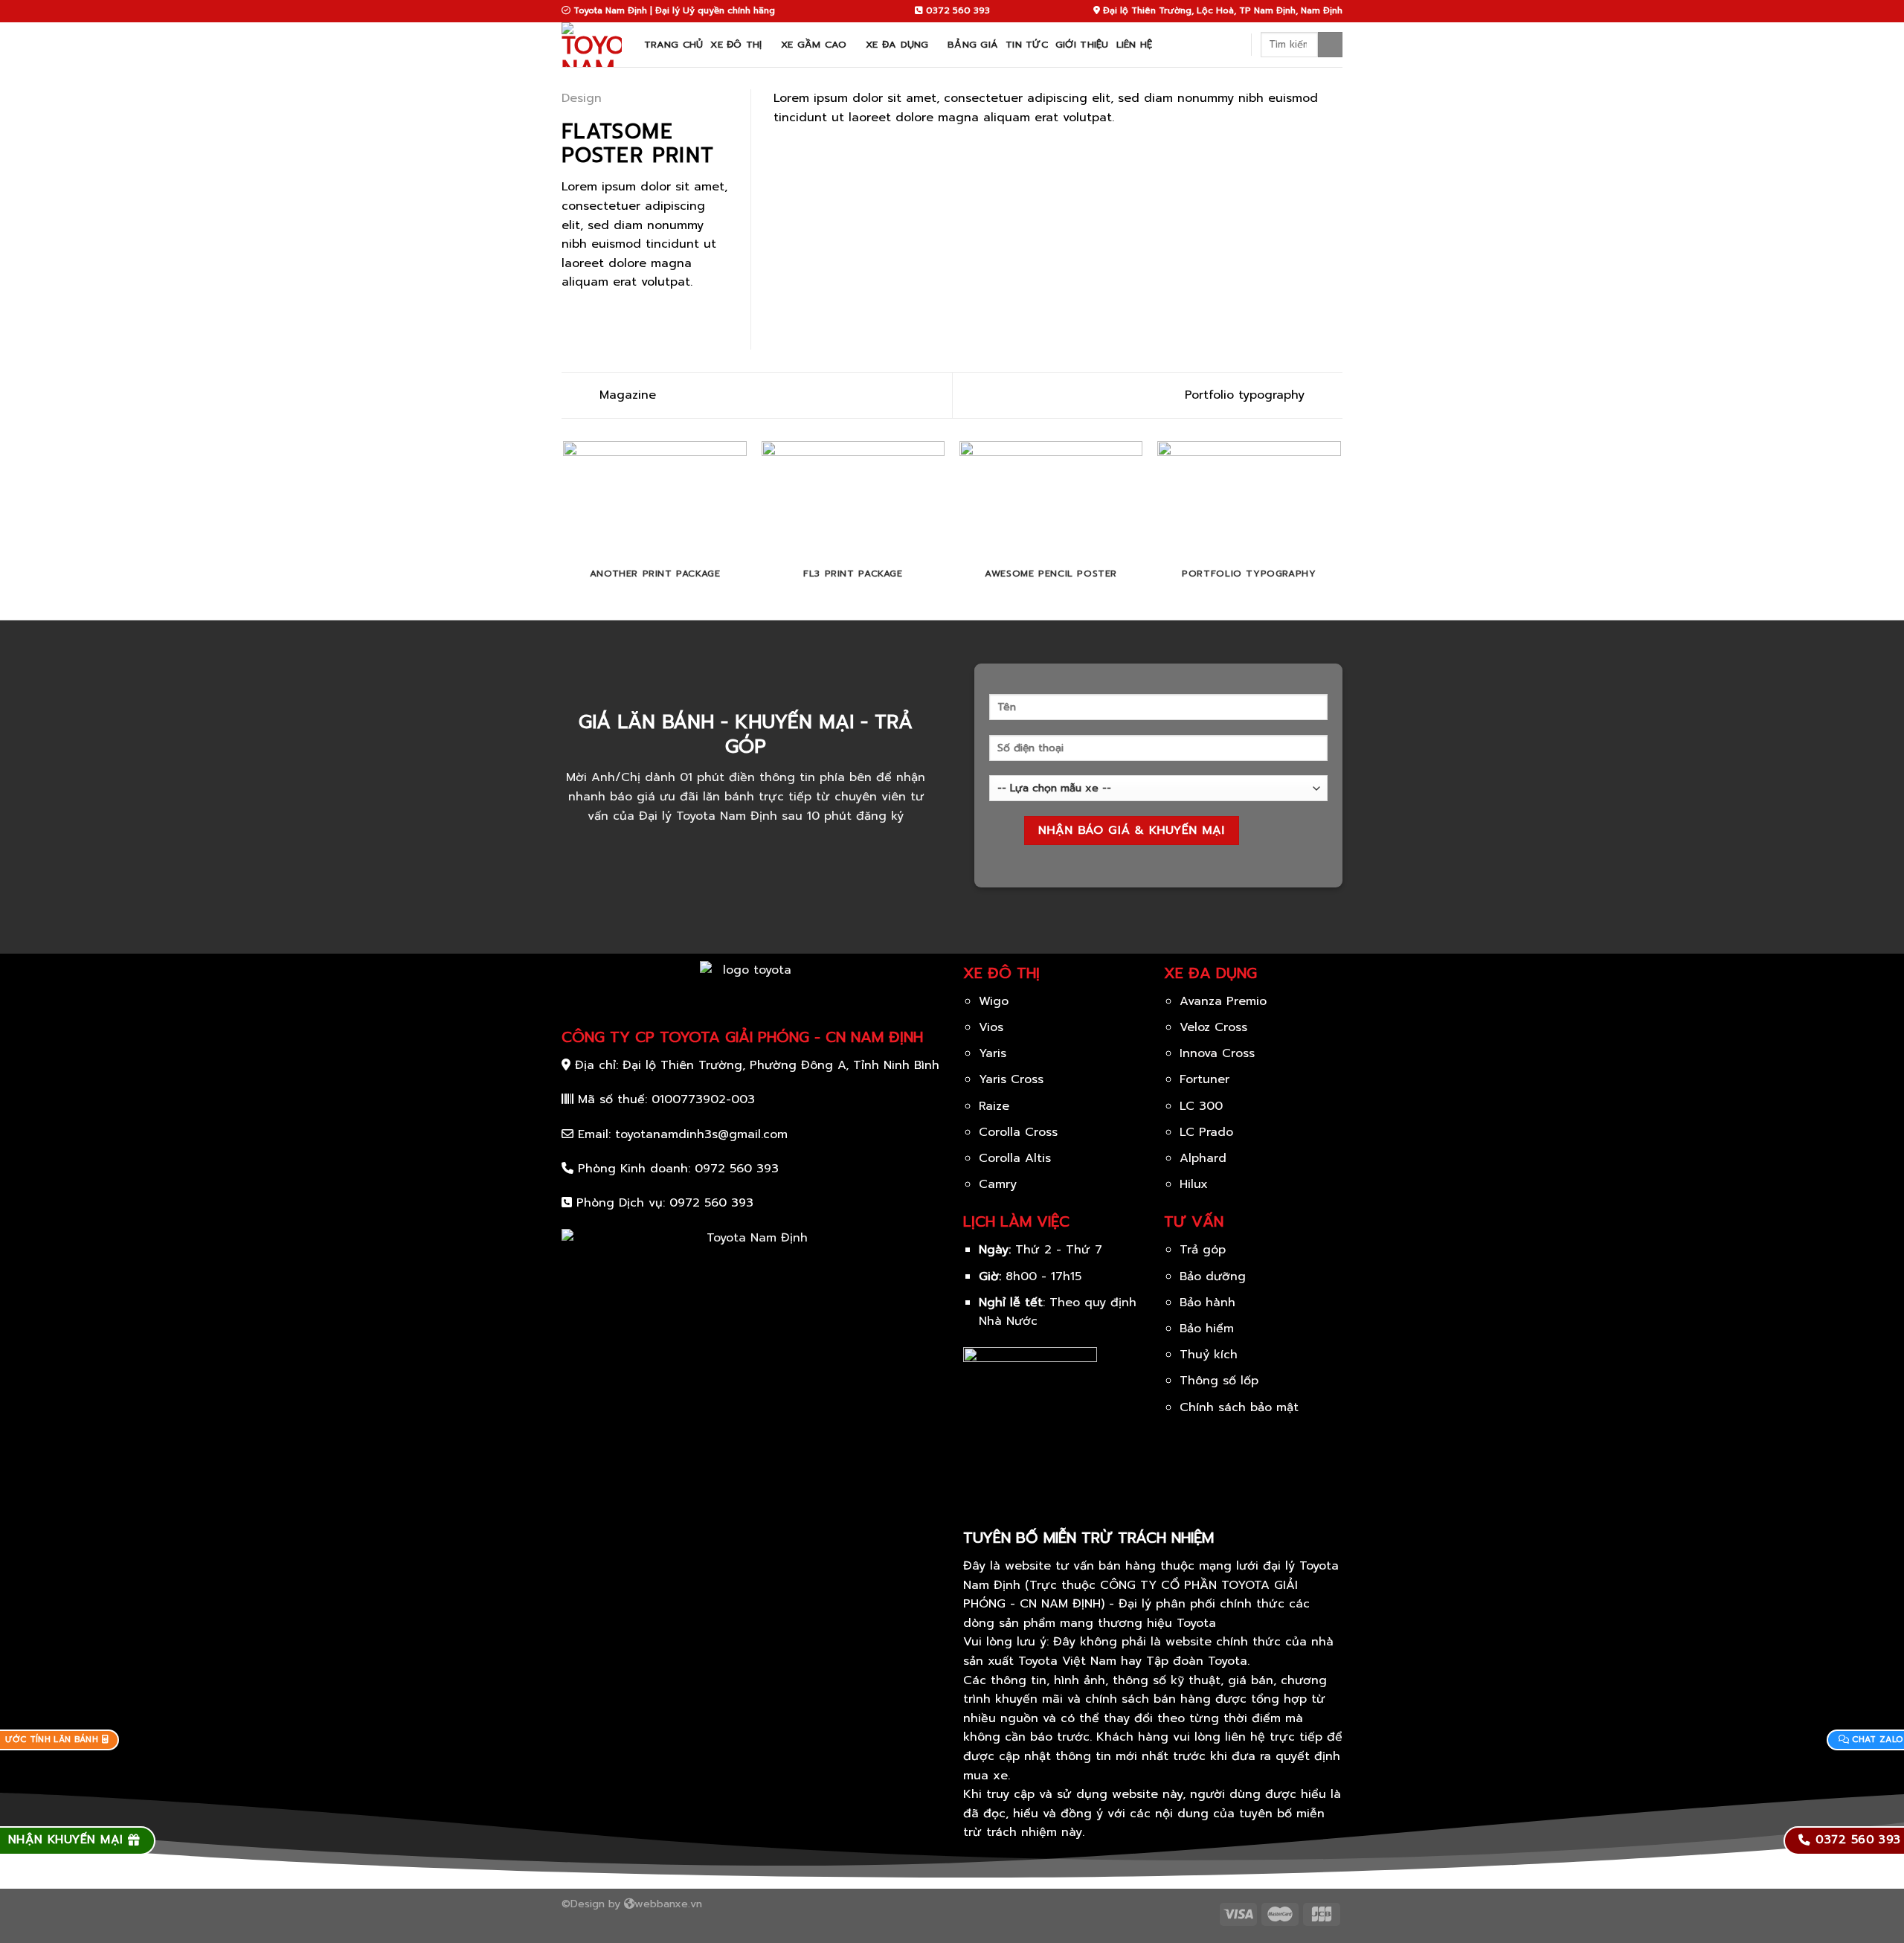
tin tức (1027, 44)
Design (582, 98)
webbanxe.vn (668, 1904)
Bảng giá (973, 44)
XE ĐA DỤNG (897, 44)
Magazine (625, 395)
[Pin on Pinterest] (625, 318)
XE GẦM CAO (814, 44)
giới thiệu (1082, 44)
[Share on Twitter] (589, 318)
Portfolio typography (1247, 395)
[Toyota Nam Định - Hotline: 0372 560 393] (592, 45)
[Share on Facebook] (570, 318)
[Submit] (1330, 45)
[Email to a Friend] (607, 318)
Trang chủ (673, 44)
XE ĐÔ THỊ (736, 44)
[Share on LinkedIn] (643, 318)
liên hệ (1135, 44)
